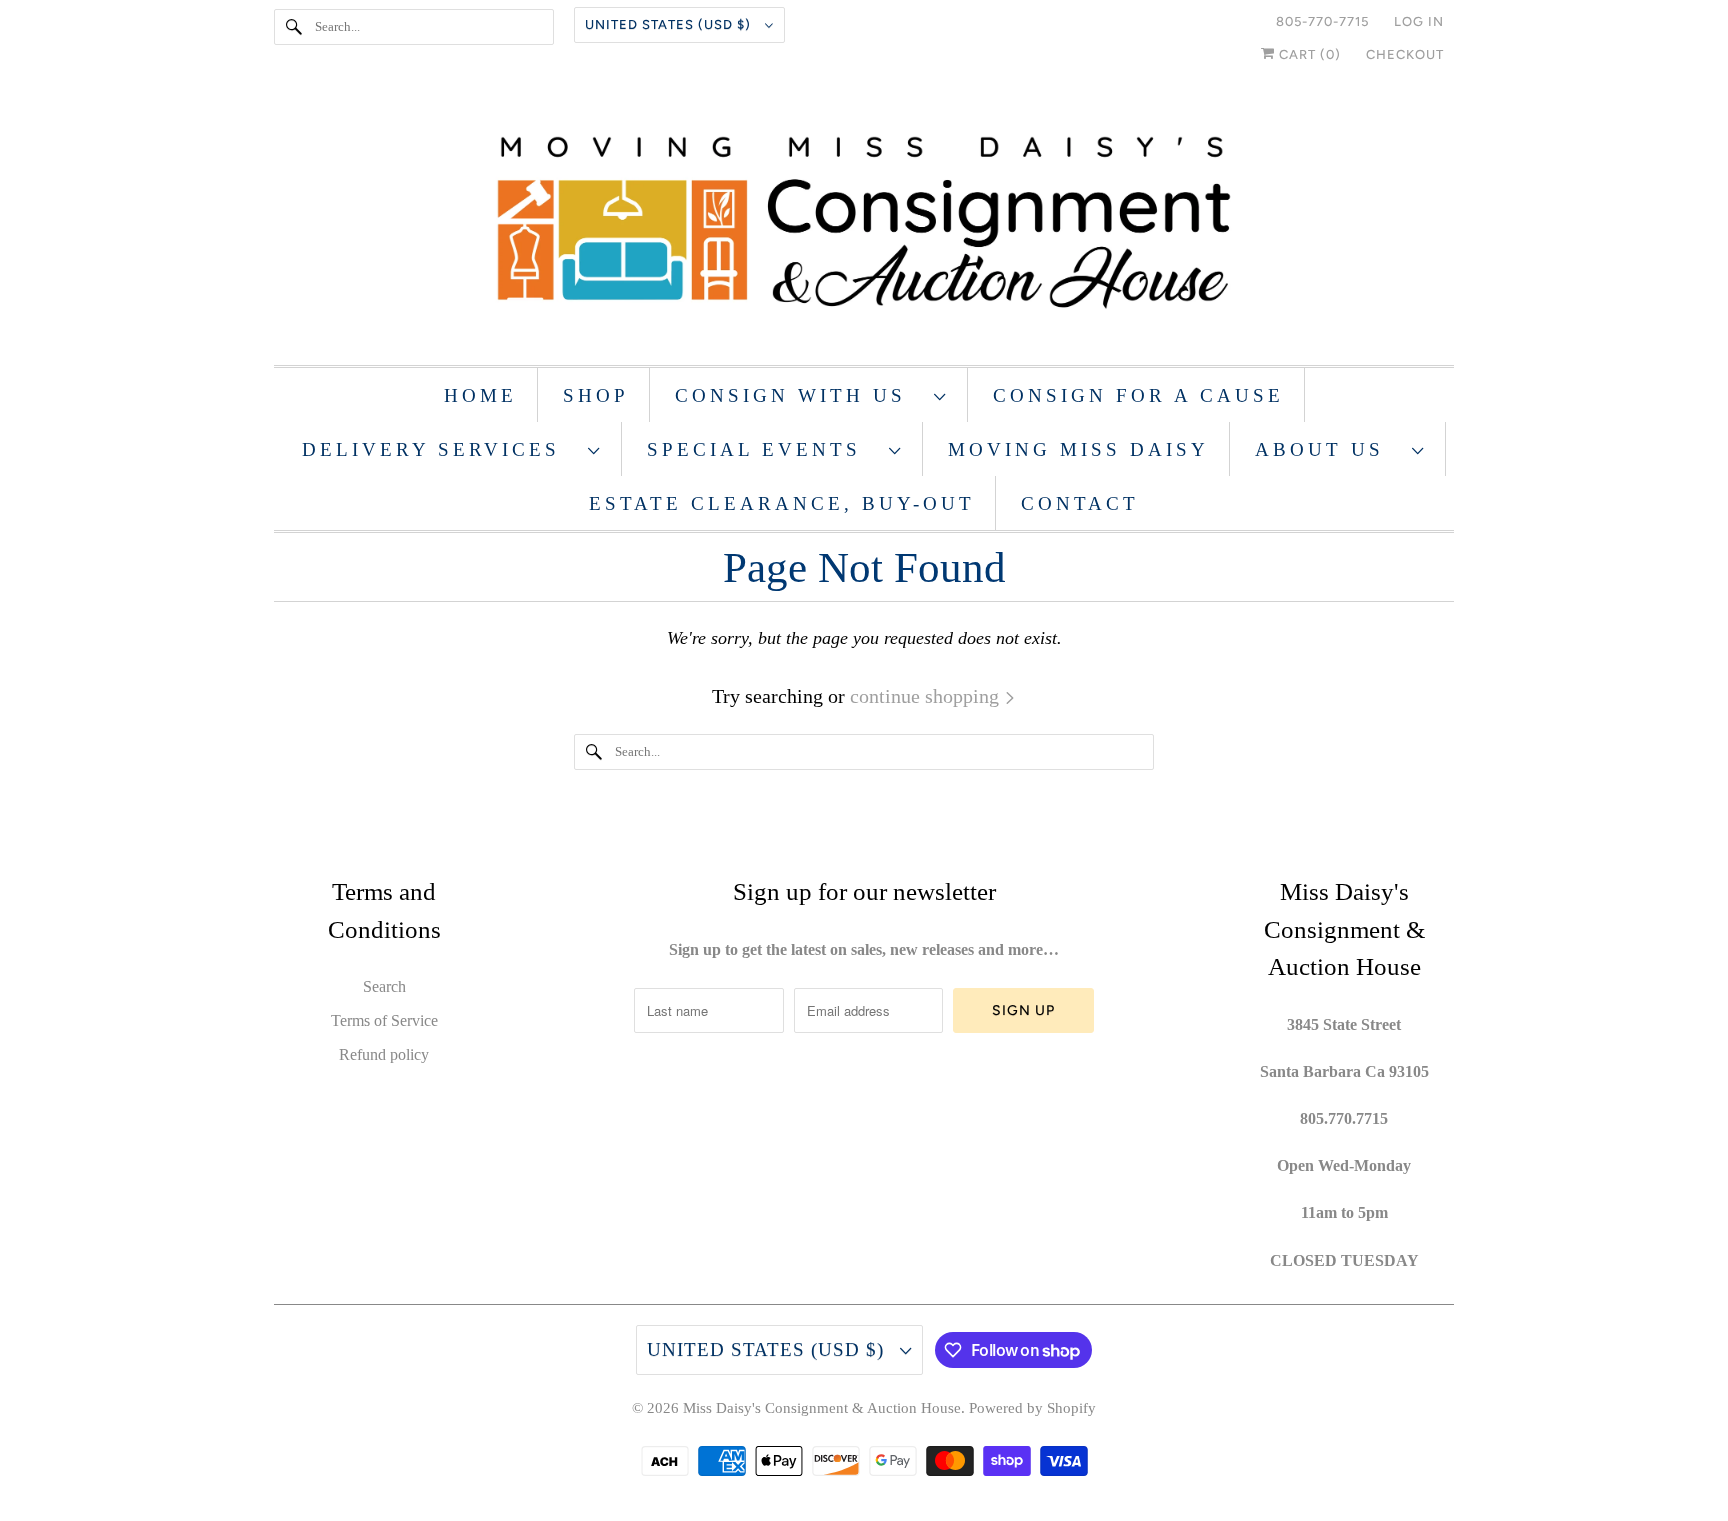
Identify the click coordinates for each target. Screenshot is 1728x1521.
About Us (1328, 449)
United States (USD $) (670, 24)
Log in (1419, 21)
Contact (1080, 503)
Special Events (763, 449)
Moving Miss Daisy (1078, 449)
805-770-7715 (1322, 21)
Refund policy (384, 1054)
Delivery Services (440, 449)
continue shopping (927, 696)
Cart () (1308, 54)
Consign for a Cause (1138, 395)
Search (384, 986)
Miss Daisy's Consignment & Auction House (822, 1408)
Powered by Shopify (1032, 1408)
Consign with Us (799, 395)
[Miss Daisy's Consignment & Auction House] (864, 224)
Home (480, 395)
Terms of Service (384, 1020)
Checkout (1405, 54)
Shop (596, 395)
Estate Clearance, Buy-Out (782, 503)
